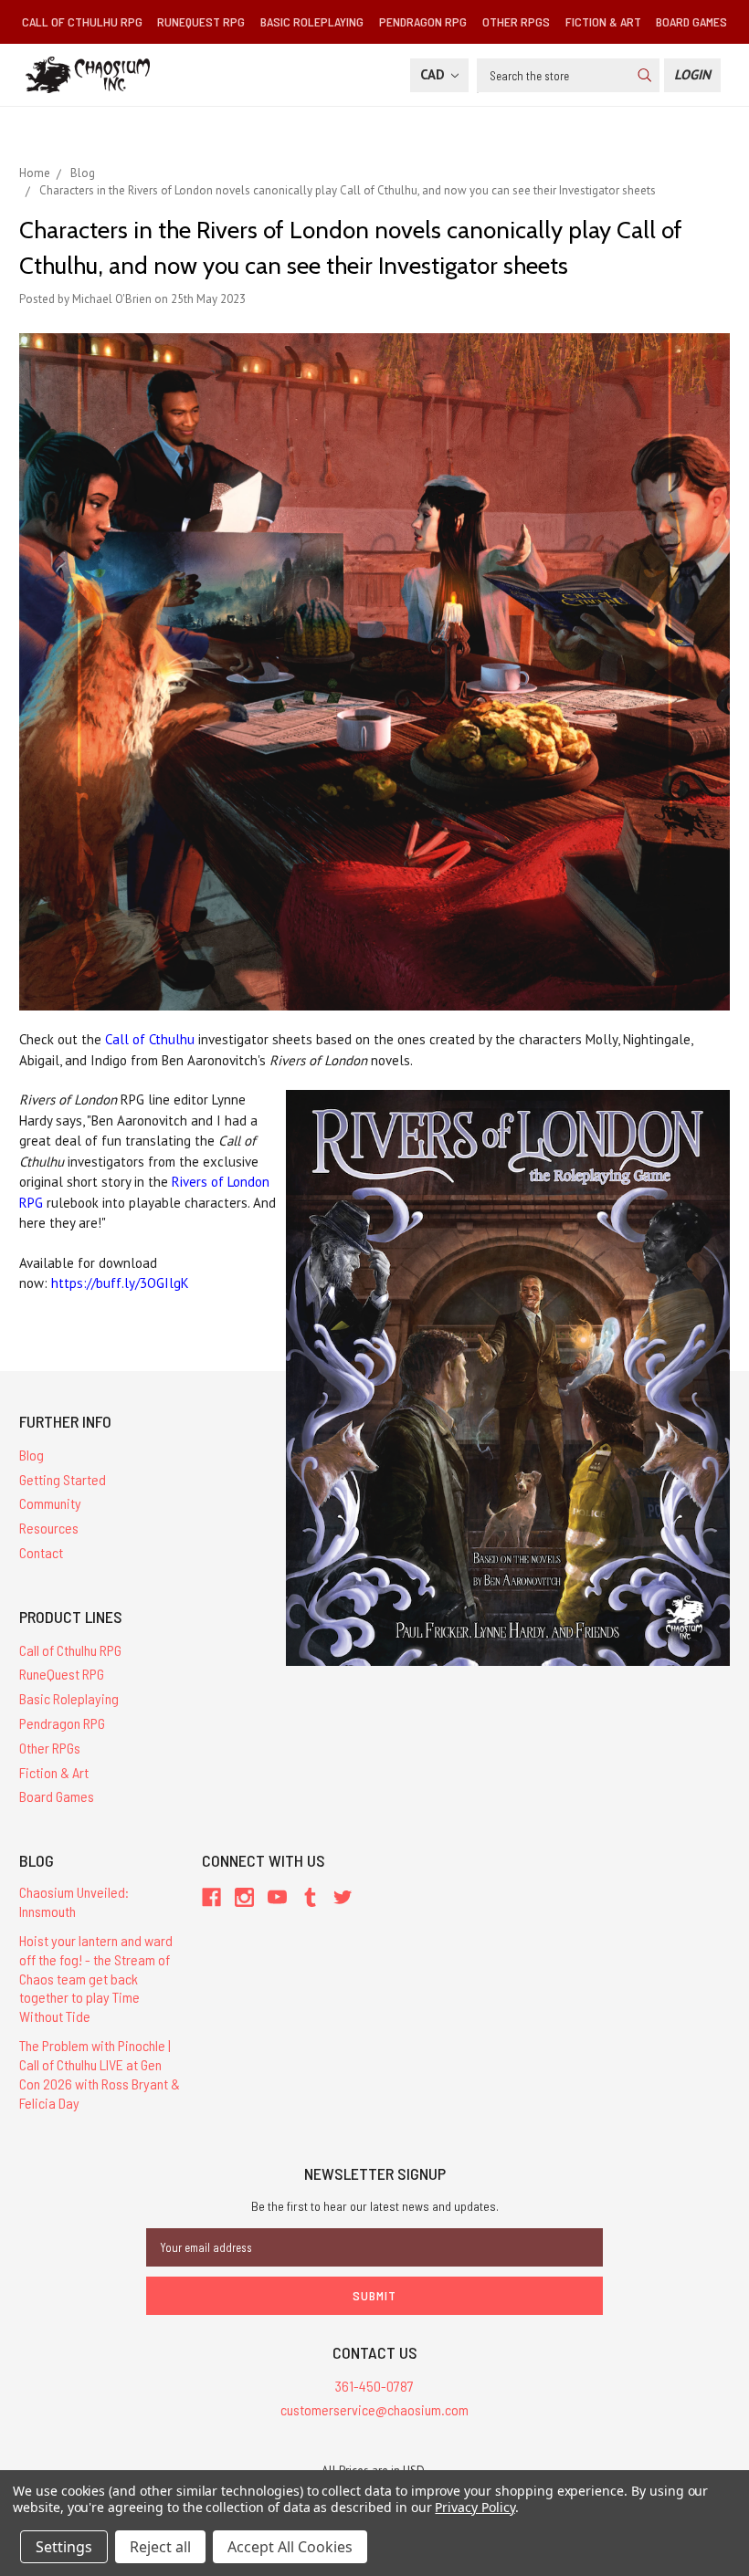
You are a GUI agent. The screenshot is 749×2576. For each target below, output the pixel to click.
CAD (434, 74)
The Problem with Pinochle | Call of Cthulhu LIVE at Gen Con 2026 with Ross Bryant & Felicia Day (100, 2073)
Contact (41, 1552)
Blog (32, 1455)
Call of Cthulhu (150, 1039)
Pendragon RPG (423, 21)
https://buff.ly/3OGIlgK (120, 1283)
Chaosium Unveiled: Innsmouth (74, 1901)
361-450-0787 (374, 2386)
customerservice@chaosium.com (374, 2409)
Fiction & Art (603, 21)
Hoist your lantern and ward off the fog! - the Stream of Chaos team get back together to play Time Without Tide (96, 1978)
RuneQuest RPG (201, 21)
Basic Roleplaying (312, 21)
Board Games (691, 21)
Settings (64, 2547)
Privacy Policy (475, 2507)
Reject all (160, 2547)
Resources (49, 1528)
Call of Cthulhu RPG (82, 21)
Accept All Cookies (290, 2547)
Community (50, 1503)
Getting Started (63, 1479)
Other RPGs (516, 21)
